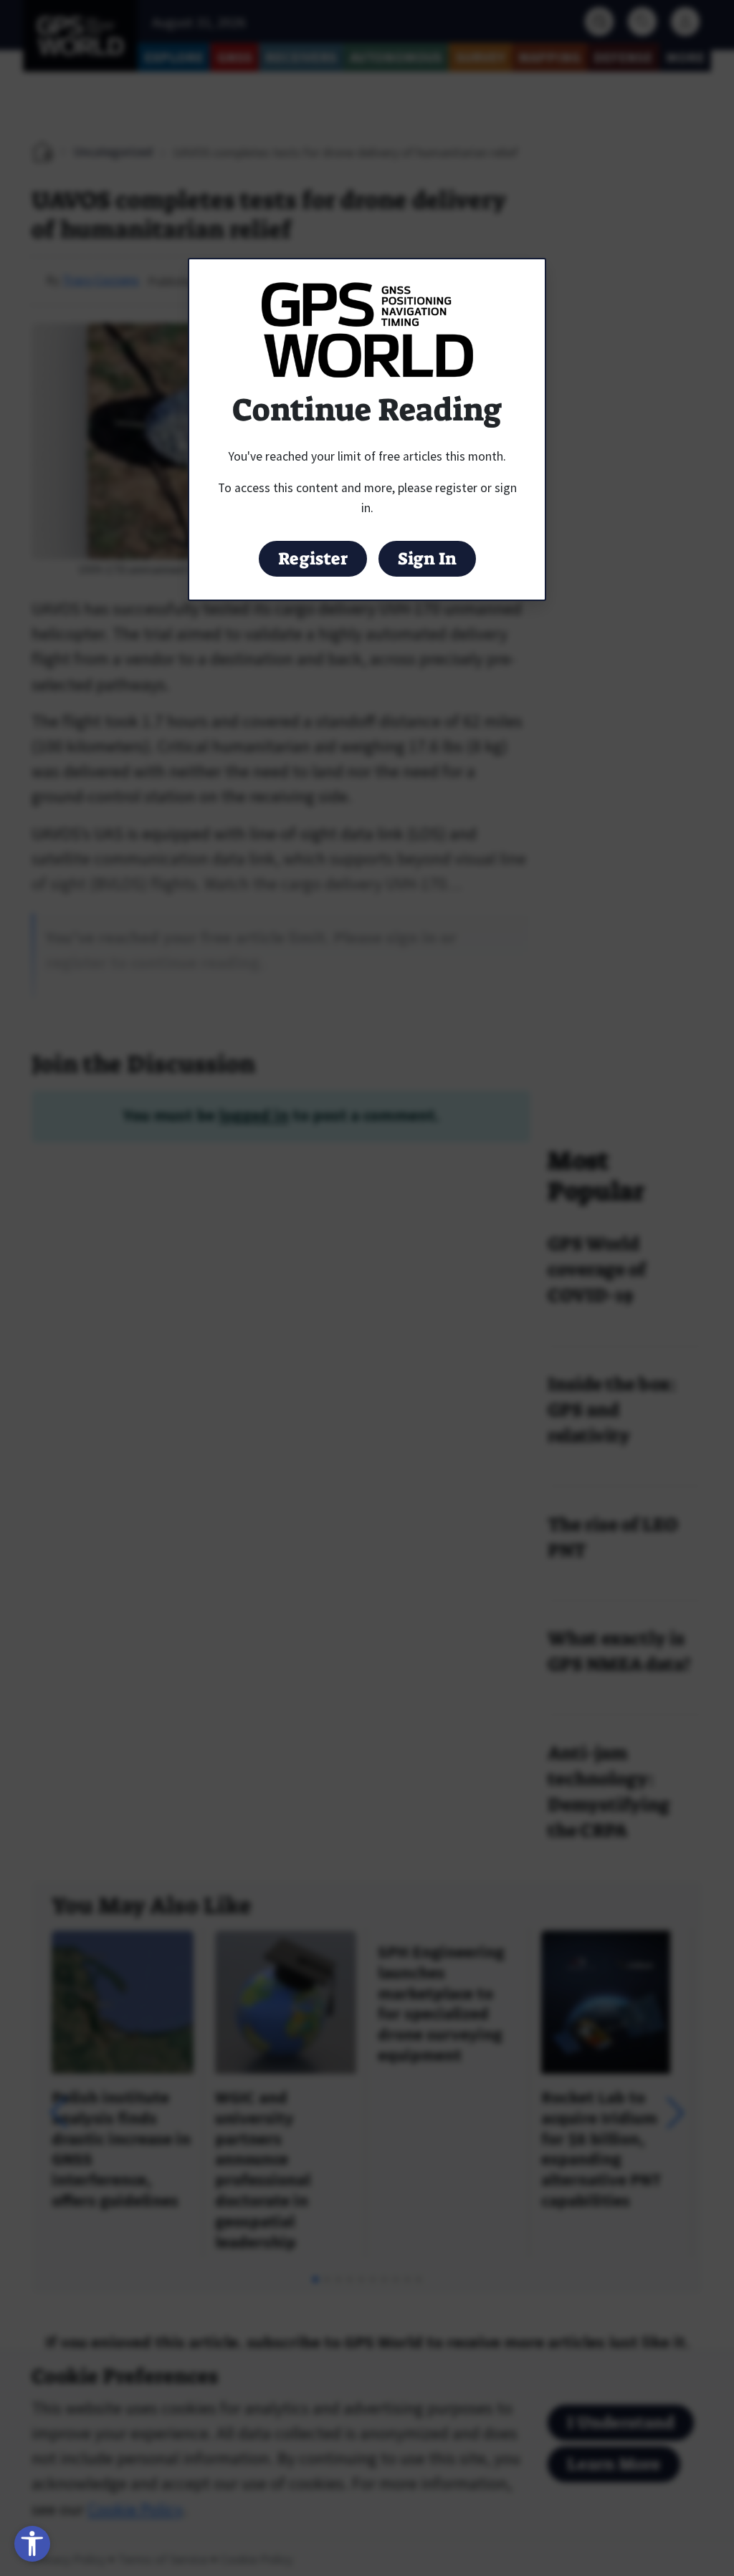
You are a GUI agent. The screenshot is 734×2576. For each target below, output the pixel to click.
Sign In (427, 559)
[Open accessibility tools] (32, 2544)
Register (313, 559)
